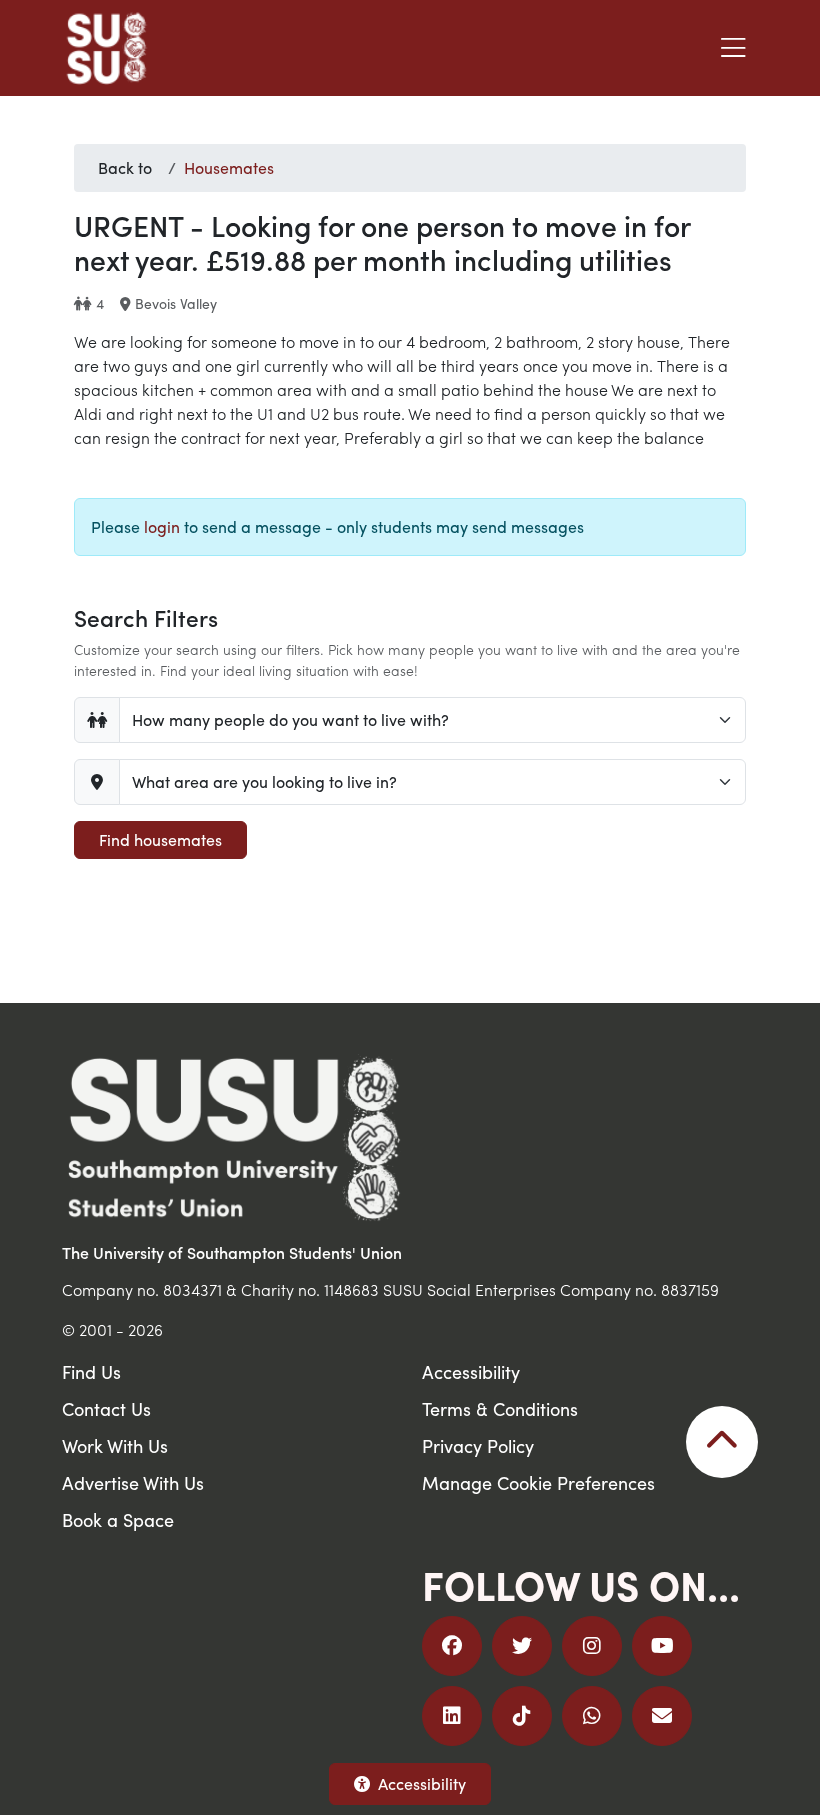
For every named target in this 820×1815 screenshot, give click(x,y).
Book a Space (118, 1519)
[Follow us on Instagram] (592, 1646)
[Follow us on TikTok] (522, 1716)
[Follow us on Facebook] (452, 1646)
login (162, 526)
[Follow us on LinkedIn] (452, 1716)
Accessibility (422, 1783)
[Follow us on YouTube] (662, 1646)
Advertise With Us (133, 1482)
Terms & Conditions (500, 1408)
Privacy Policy (478, 1445)
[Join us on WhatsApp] (592, 1716)
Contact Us (106, 1408)
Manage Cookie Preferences (538, 1482)
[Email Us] (662, 1716)
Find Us (91, 1371)
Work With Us (115, 1445)
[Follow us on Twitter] (522, 1646)
